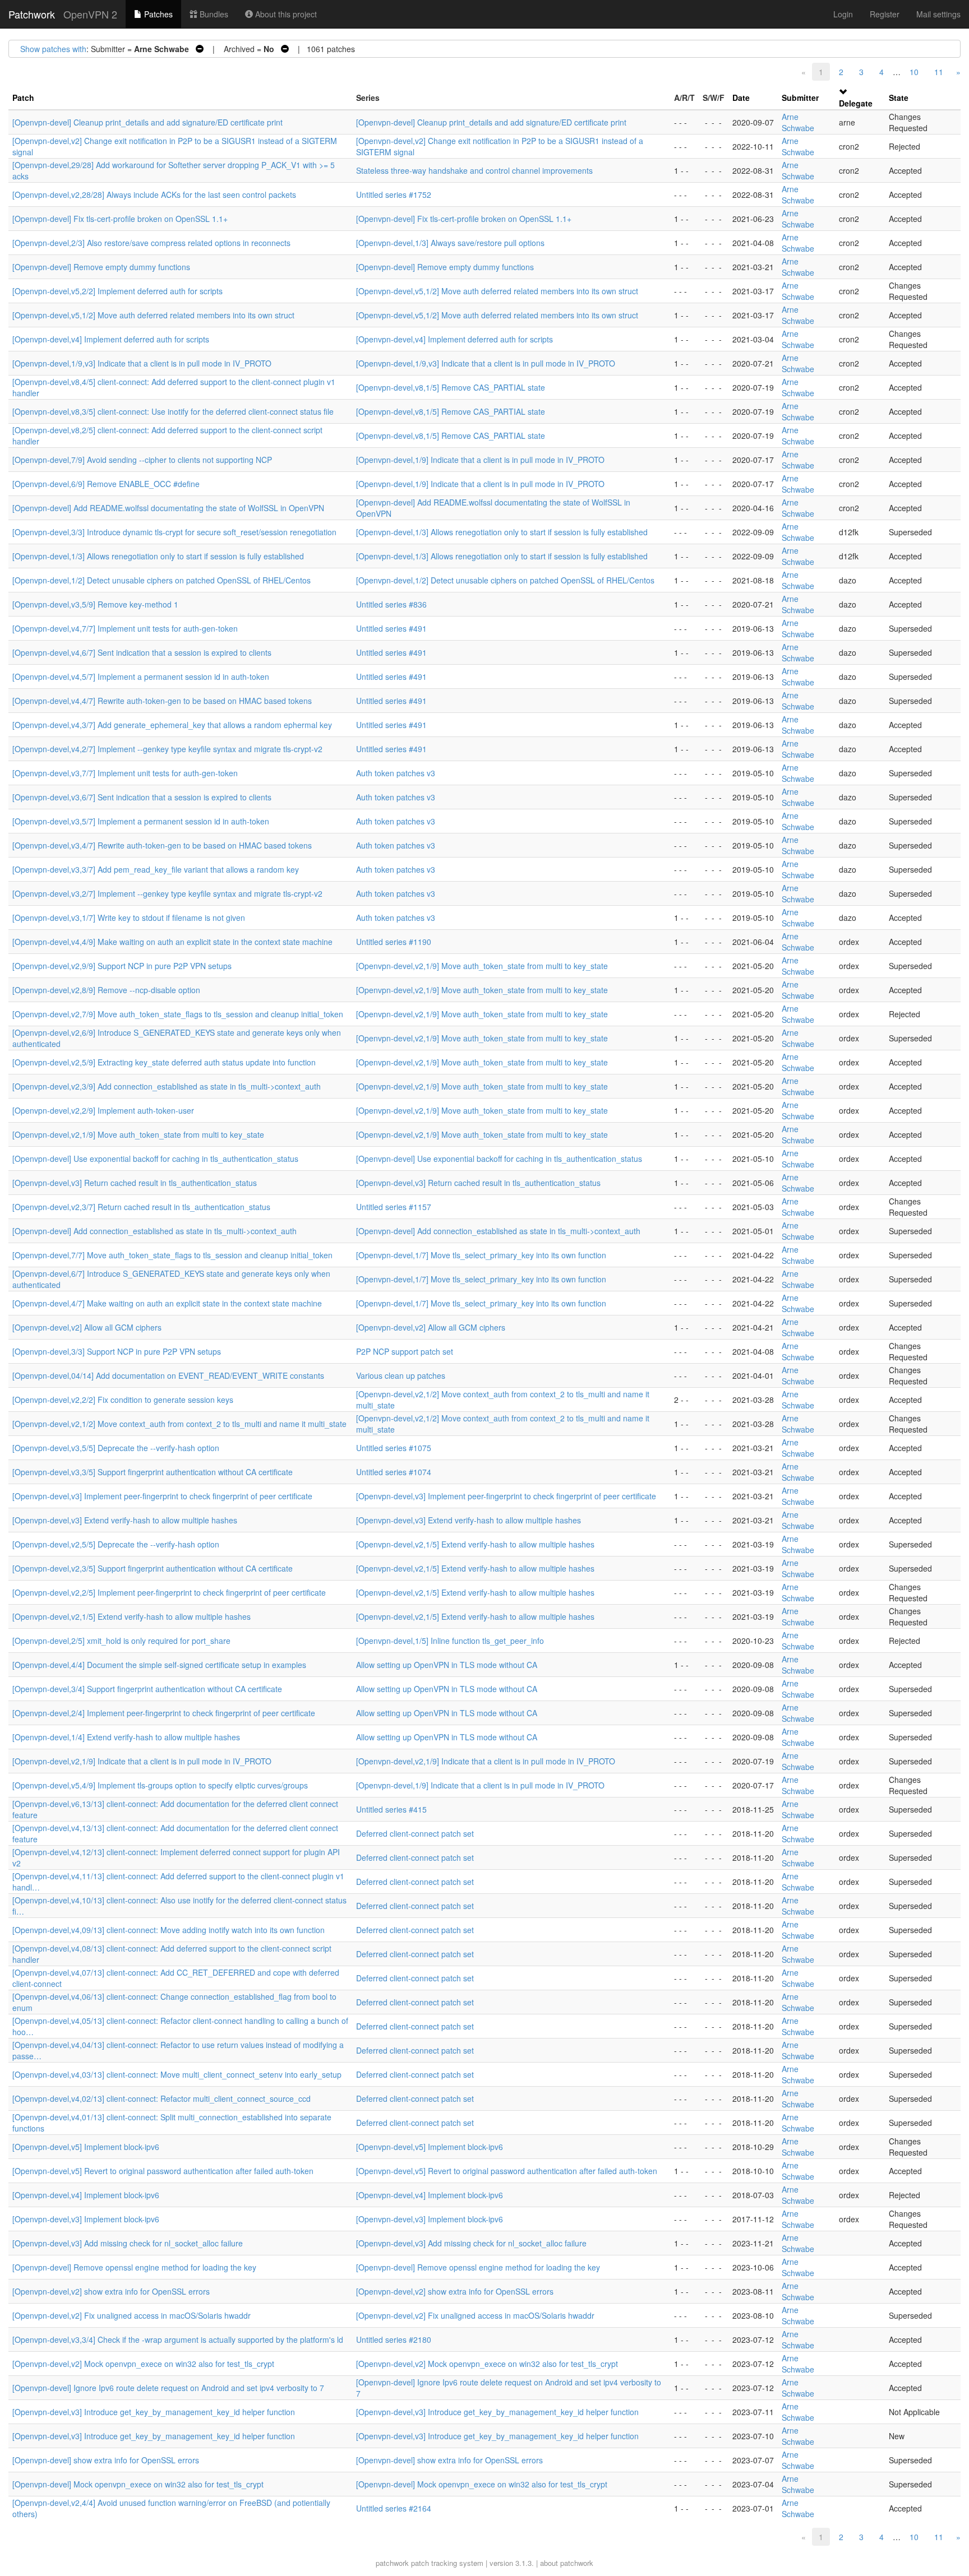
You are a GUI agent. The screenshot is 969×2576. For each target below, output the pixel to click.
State (899, 98)
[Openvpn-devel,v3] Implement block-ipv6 (86, 2219)
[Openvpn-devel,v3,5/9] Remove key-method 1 (95, 604)
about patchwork (567, 2563)
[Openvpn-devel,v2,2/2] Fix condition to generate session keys (123, 1400)
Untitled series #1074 (394, 1472)
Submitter (800, 98)
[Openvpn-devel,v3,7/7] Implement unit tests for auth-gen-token (125, 773)
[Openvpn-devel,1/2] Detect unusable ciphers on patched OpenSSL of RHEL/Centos (161, 580)
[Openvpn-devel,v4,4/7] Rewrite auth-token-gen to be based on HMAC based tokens (162, 701)
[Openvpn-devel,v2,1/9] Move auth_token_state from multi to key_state (482, 966)
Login (843, 14)
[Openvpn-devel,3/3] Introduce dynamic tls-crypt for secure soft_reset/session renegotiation (174, 532)
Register (885, 14)
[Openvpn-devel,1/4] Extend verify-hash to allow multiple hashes (126, 1737)
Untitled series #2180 (394, 2339)
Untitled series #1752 (394, 194)
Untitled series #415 (391, 1809)
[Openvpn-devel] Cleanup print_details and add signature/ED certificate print (147, 122)
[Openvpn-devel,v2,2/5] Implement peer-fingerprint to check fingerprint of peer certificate (169, 1592)
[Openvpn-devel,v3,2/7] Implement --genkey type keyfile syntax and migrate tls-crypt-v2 (167, 893)
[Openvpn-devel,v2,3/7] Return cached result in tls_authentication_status (141, 1207)
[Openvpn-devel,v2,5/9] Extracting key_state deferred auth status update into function (164, 1062)
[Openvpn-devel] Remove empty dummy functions (101, 267)
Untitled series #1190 (394, 942)
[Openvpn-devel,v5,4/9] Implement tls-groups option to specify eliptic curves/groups (160, 1785)
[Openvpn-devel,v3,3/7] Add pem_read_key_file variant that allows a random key (156, 869)
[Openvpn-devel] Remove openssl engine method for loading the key (134, 2267)
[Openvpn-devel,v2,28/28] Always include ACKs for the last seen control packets (154, 194)
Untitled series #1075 (394, 1448)
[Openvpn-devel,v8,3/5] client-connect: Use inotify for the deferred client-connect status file (173, 411)
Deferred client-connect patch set (415, 1833)
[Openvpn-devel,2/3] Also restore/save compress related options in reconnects (151, 243)
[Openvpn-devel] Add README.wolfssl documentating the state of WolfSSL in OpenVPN (168, 508)
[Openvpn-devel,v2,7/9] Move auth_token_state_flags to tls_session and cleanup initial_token (178, 1014)
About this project (285, 14)
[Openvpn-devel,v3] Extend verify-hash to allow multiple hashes (125, 1520)
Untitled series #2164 (394, 2508)
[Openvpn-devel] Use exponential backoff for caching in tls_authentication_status (155, 1159)
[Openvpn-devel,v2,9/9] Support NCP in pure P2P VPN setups (122, 966)
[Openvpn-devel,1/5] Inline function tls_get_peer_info (450, 1641)
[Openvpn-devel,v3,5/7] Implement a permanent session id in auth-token (141, 821)
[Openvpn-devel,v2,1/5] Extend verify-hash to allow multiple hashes (475, 1544)
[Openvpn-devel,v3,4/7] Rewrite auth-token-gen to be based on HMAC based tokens (162, 845)
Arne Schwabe (798, 122)
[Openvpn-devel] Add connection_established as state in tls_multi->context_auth (154, 1231)
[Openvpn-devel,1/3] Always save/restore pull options (450, 243)
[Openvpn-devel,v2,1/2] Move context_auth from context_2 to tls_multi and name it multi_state (179, 1424)
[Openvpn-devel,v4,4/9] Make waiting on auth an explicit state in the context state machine (172, 942)
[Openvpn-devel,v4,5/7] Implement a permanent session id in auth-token (141, 677)
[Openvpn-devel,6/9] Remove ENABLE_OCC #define (106, 484)
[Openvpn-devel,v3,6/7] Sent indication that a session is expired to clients (142, 797)
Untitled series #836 (391, 604)
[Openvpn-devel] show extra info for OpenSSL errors (106, 2460)
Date (741, 98)
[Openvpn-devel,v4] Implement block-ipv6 (86, 2195)
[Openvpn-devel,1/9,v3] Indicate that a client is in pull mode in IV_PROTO (142, 363)
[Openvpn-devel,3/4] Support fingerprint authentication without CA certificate (147, 1689)
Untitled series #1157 (394, 1207)
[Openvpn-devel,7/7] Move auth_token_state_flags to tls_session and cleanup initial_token (172, 1255)
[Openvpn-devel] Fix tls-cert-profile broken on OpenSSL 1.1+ (120, 219)
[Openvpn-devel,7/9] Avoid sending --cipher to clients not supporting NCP (142, 460)
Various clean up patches (401, 1375)
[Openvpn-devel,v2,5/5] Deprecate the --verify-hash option (116, 1544)
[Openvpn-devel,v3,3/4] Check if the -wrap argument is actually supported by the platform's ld (178, 2339)
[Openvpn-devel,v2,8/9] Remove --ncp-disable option (106, 990)
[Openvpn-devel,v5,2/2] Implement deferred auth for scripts (117, 291)
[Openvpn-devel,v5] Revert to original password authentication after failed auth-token (163, 2171)
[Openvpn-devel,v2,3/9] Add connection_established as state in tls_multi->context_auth (167, 1086)
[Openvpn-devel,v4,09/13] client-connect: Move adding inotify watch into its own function (169, 1930)
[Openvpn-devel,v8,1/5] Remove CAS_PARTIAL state (451, 387)
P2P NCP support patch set (405, 1351)
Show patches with (53, 49)
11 (939, 72)
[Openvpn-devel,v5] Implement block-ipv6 (86, 2147)
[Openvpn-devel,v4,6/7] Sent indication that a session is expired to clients (142, 652)
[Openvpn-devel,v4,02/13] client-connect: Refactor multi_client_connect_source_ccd (161, 2098)
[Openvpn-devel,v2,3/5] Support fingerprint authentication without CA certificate (153, 1568)
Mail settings (938, 14)
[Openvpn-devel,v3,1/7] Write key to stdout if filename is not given (129, 918)
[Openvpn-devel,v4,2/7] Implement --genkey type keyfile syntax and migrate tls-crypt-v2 (167, 749)
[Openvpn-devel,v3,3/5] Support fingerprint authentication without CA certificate (153, 1472)
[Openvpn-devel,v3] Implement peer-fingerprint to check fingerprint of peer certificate (162, 1496)
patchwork (392, 2563)
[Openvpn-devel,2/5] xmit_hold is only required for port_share (121, 1641)
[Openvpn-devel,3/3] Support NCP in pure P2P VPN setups (117, 1351)
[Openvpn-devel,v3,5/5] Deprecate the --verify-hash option (116, 1448)
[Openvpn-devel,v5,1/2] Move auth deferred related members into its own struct (497, 291)
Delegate (856, 103)
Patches (157, 14)
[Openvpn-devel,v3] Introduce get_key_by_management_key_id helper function (154, 2412)
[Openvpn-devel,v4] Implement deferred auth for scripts (111, 339)
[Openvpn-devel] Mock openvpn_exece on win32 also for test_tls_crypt (138, 2484)
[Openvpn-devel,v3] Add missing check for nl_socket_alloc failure (128, 2243)
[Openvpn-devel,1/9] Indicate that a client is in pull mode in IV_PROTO (480, 460)
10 (914, 72)
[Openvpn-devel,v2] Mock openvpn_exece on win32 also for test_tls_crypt (143, 2364)
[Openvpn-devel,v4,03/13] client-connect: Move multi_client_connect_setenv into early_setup (177, 2074)
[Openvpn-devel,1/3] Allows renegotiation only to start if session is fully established (502, 532)
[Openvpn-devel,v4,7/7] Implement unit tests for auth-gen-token (125, 628)
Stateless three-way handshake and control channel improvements (474, 170)
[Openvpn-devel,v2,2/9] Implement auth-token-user (103, 1110)
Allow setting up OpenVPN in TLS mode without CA (447, 1665)
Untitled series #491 (391, 628)
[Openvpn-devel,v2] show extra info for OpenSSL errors (111, 2291)
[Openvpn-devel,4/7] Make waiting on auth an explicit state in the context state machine (167, 1303)
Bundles (213, 14)
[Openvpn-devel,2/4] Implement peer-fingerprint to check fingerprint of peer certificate (164, 1713)
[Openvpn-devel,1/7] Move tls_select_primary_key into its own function (481, 1255)
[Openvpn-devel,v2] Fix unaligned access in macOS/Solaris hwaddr (131, 2315)
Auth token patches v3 (396, 773)
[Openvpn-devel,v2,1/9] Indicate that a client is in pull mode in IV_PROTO (142, 1761)
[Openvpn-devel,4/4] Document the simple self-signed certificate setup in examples (159, 1665)
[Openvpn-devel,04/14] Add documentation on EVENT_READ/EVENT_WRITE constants (168, 1375)
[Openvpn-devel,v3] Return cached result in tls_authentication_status (135, 1183)
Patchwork (32, 14)
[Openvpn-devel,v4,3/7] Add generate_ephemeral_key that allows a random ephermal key (172, 725)
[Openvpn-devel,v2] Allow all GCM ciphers (87, 1327)
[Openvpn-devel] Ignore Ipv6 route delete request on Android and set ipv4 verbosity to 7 (168, 2388)
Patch (23, 98)
